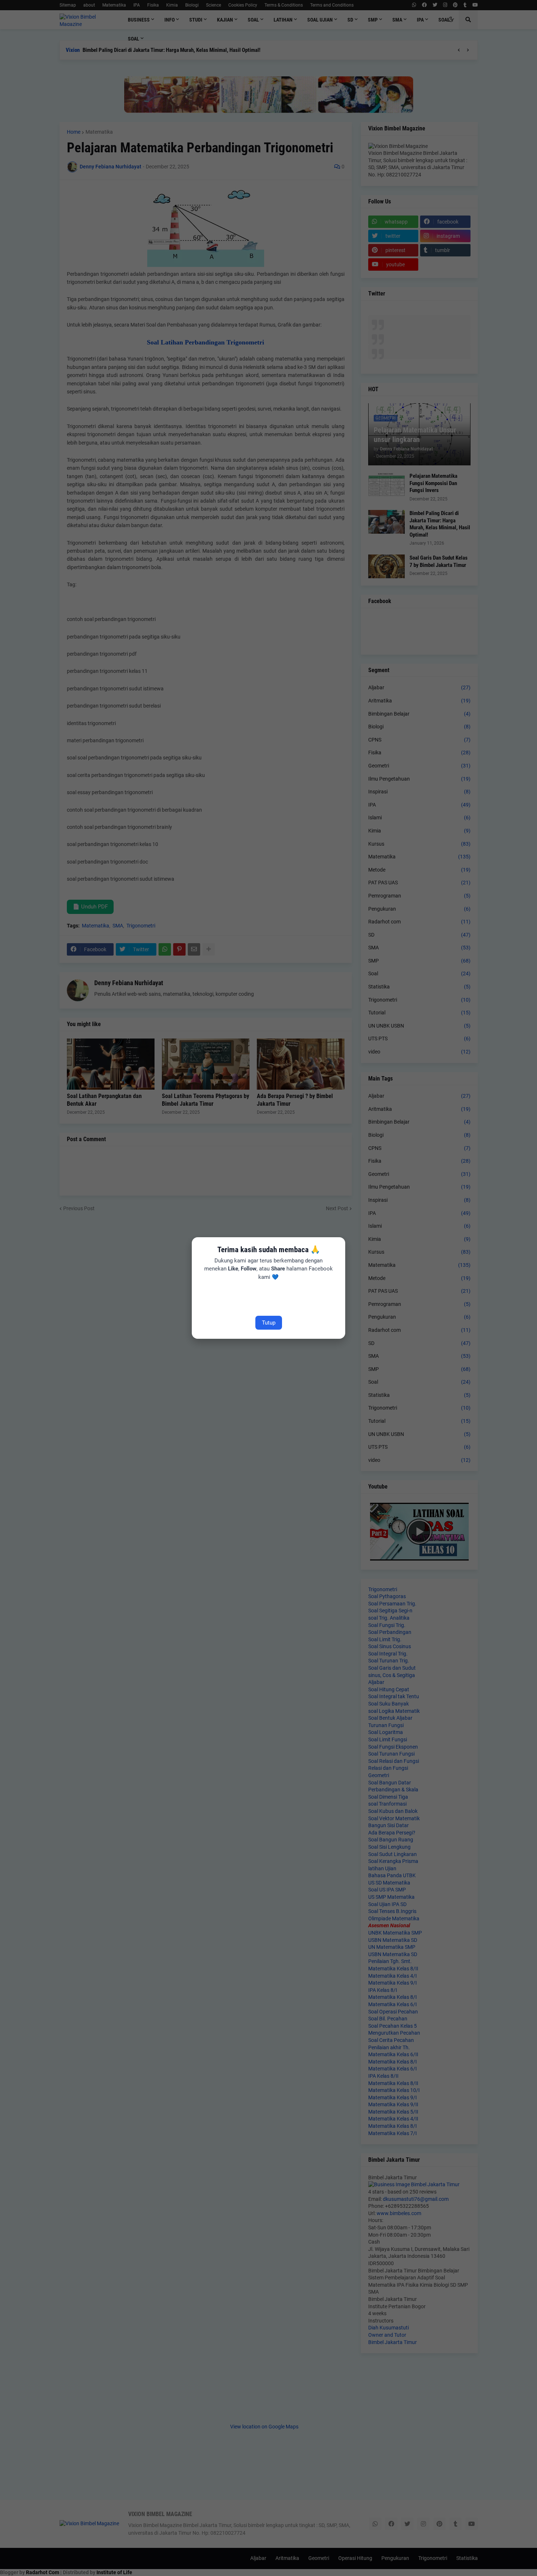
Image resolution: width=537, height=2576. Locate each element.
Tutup (269, 1323)
